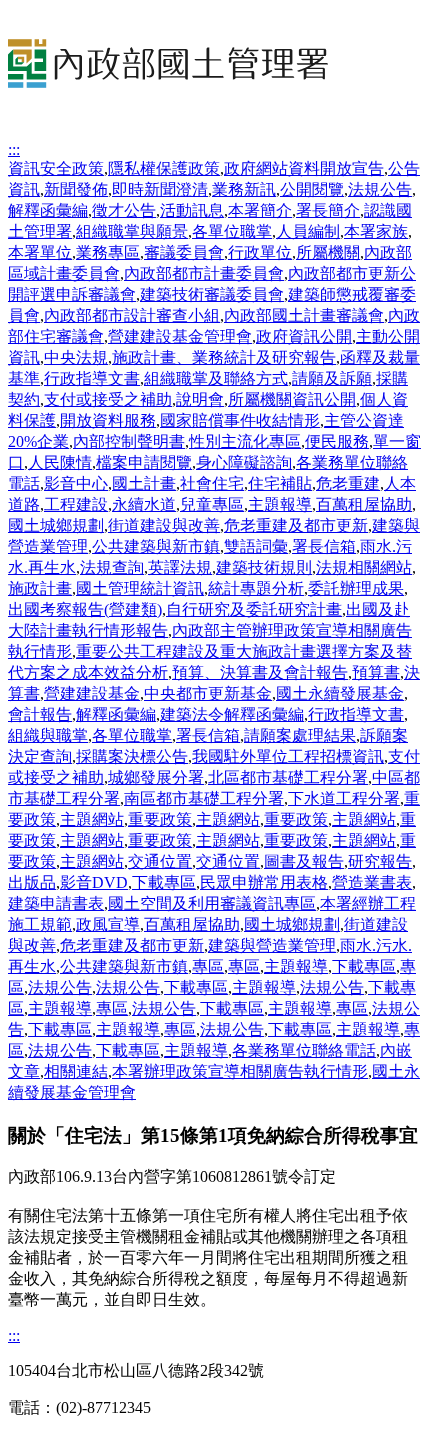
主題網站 (92, 819)
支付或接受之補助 (108, 399)
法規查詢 (112, 567)
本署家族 (376, 231)
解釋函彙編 (48, 210)
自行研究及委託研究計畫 (254, 609)
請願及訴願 (332, 378)
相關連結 (76, 1071)
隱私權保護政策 (164, 168)
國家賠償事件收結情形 (240, 420)
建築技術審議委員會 (212, 294)
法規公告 (380, 189)
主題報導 (280, 504)
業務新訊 (244, 189)
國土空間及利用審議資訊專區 (212, 903)
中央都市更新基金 (208, 693)
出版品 (32, 882)
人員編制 (308, 231)
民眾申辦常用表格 (264, 882)
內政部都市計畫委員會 (204, 273)
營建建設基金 (92, 693)
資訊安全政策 (56, 168)
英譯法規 (180, 567)
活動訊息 (192, 210)
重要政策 (160, 819)
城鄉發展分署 (156, 777)
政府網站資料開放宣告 (304, 168)
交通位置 (160, 861)
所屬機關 (328, 252)
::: (14, 149)
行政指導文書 (92, 378)
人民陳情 (60, 462)
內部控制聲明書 (129, 441)
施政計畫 (40, 588)
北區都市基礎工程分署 (288, 777)
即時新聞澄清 (160, 189)
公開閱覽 (312, 189)
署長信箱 (324, 546)
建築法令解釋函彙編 (232, 714)
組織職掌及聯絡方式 (216, 378)
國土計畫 (144, 483)
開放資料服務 (108, 420)
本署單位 (40, 252)
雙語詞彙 (256, 546)
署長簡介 (328, 210)
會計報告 (40, 714)
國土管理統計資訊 (140, 588)
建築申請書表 (56, 903)
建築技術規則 (264, 567)
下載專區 (164, 882)
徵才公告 (124, 210)
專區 (208, 966)
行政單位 (260, 252)
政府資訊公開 (304, 336)
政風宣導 (108, 924)
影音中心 (76, 483)
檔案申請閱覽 (144, 462)
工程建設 (76, 504)
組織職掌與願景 (132, 231)
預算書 (376, 672)
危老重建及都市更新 (296, 525)
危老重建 (348, 483)
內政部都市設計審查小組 (132, 315)
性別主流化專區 (245, 441)
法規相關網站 (364, 567)
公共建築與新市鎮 (156, 546)
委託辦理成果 (356, 588)
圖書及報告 (304, 861)
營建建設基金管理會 (180, 336)
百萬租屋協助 (364, 504)
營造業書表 (372, 882)
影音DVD (94, 882)
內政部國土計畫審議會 (304, 315)
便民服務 (337, 441)
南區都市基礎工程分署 (204, 798)
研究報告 (380, 861)
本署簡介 (260, 210)
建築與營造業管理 (272, 945)
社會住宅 (212, 483)
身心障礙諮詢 (244, 462)
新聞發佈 (76, 189)
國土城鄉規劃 (56, 525)
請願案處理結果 (300, 735)
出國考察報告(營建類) (85, 609)
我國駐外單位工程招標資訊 (288, 756)
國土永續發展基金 (340, 693)
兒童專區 (212, 504)
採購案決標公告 (132, 756)
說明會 (200, 399)
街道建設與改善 (164, 525)
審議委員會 (184, 252)
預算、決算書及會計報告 (260, 672)
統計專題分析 (256, 588)
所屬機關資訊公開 (292, 399)
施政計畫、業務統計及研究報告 (224, 357)
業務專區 (108, 252)
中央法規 (76, 357)
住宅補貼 (280, 483)
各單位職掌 (232, 231)
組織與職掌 (48, 735)
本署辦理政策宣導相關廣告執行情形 (240, 1071)
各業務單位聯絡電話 (304, 1050)
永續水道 (144, 504)
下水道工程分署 (344, 798)
